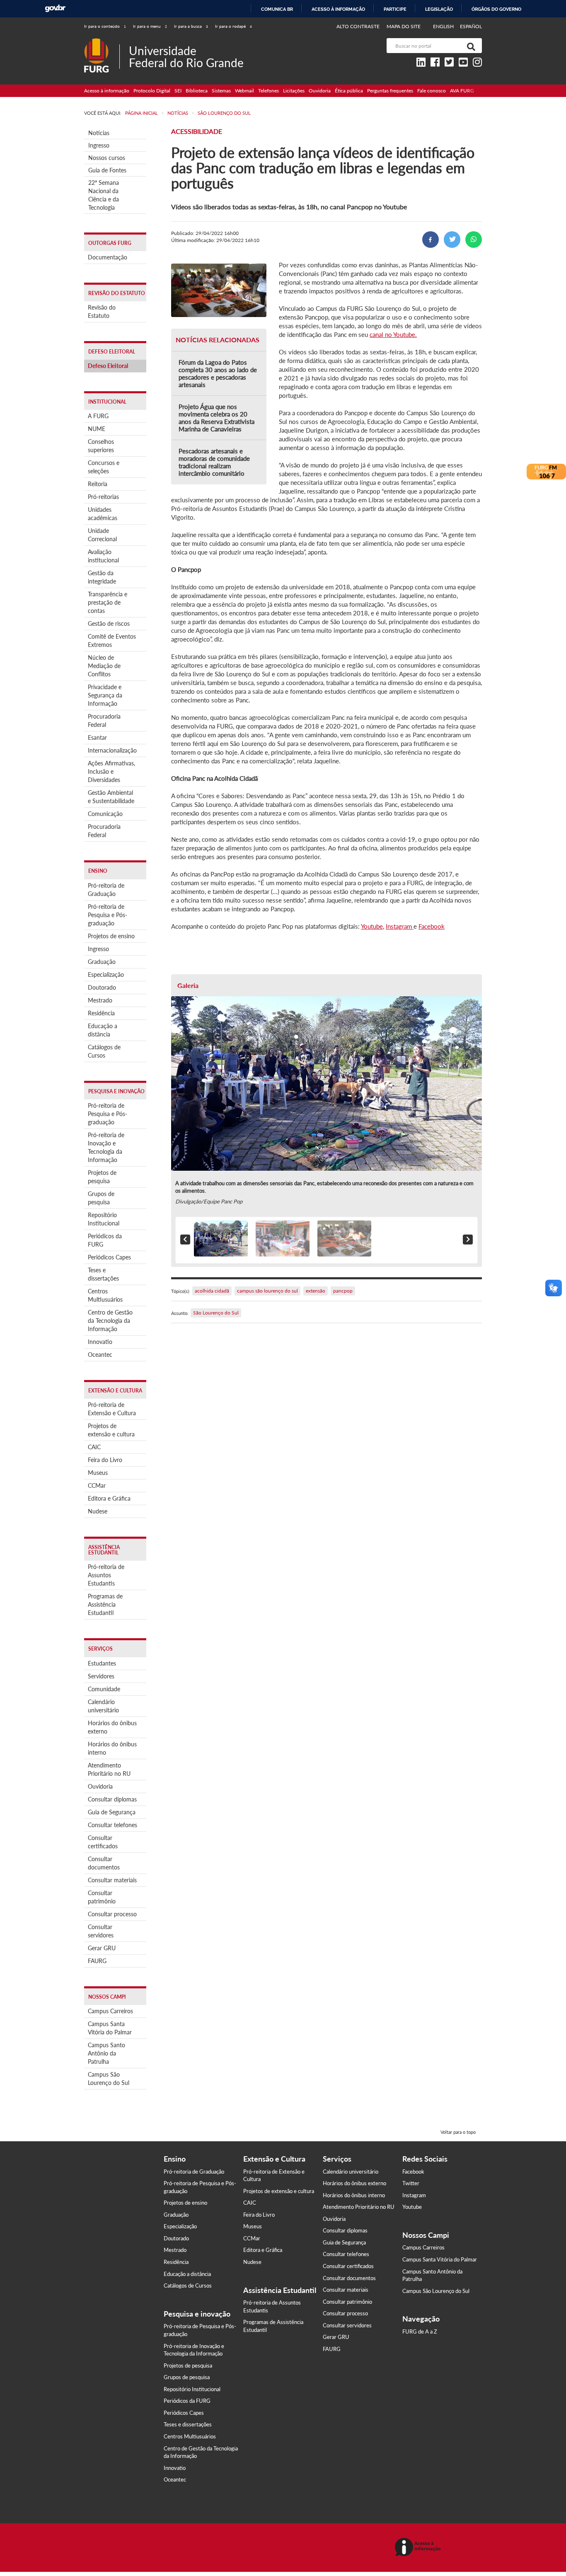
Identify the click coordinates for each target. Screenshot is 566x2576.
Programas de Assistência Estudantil (105, 1604)
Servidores (101, 1676)
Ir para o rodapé (233, 26)
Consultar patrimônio (102, 1897)
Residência (101, 1013)
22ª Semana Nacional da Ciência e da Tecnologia (104, 195)
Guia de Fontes (107, 170)
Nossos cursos (107, 158)
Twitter (411, 2183)
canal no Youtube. (393, 334)
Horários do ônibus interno (112, 1748)
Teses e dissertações (103, 1274)
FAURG (97, 1961)
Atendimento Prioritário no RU (109, 1769)
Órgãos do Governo (496, 9)
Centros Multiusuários (105, 1295)
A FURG (98, 416)
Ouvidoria (320, 91)
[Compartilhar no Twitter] (452, 240)
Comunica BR (277, 9)
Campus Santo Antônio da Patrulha (106, 2053)
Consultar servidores (101, 1931)
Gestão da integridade (102, 577)
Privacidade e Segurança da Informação (105, 695)
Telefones (268, 91)
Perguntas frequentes (390, 91)
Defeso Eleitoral (108, 366)
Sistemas (221, 91)
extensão (316, 1291)
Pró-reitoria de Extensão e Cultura (112, 1409)
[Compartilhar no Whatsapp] (474, 240)
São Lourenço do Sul (216, 1313)
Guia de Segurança (112, 1812)
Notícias (99, 133)
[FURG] (102, 42)
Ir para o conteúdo (105, 26)
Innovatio (100, 1342)
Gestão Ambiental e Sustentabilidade (111, 797)
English (444, 26)
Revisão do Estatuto (102, 311)
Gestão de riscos (109, 623)
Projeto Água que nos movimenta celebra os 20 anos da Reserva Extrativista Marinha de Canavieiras (216, 418)
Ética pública (349, 91)
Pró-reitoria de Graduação (106, 890)
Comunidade (104, 1689)
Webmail (244, 91)
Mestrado (100, 1000)
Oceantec (100, 1355)
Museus (98, 1473)
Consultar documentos (104, 1863)
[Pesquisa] (469, 46)
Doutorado (102, 987)
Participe (395, 9)
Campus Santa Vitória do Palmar (110, 2028)
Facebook (432, 926)
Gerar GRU (102, 1948)
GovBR (55, 8)
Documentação (108, 257)
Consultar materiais (112, 1880)
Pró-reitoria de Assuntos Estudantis (106, 1575)
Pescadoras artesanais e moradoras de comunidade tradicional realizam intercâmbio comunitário (214, 462)
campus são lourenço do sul (267, 1291)
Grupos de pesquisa (101, 1198)
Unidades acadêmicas (103, 514)
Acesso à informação (338, 9)
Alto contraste (358, 26)
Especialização (106, 974)
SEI (178, 91)
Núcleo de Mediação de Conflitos (104, 666)
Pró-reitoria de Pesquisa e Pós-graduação (108, 915)
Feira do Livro (105, 1460)
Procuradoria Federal (104, 720)
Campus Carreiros (110, 2011)
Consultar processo (112, 1914)
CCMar (97, 1485)
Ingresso (99, 145)
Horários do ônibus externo (112, 1727)
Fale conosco (432, 91)
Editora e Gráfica (109, 1498)
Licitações (294, 91)
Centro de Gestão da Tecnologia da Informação (110, 1321)
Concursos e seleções (104, 467)
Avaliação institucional (103, 556)
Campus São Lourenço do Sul (109, 2078)
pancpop (343, 1291)
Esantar (97, 737)
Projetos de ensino (111, 936)
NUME (97, 429)
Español (471, 26)
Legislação (439, 9)
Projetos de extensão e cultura (111, 1430)
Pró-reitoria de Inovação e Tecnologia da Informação (106, 1147)
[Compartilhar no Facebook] (431, 240)
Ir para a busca (191, 26)
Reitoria (98, 484)
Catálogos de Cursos (104, 1051)
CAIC (94, 1447)
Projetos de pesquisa (102, 1177)
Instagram (400, 926)
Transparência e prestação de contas (108, 602)
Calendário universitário (103, 1706)
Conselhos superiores (101, 446)
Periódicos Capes (109, 1257)
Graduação (102, 962)
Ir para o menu (150, 26)
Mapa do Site (404, 26)
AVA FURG (462, 91)
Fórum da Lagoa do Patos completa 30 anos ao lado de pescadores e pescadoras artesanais (218, 373)
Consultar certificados (103, 1842)
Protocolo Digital (152, 91)
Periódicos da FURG (105, 1240)
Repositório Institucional (104, 1219)
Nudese (98, 1511)
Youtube (372, 926)
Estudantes (102, 1663)
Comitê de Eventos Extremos (112, 640)
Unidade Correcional (102, 535)
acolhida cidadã (212, 1291)
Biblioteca (197, 91)
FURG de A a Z (420, 2331)
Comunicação (105, 814)
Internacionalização (112, 750)
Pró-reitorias (103, 497)
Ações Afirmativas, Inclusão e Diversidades (111, 771)
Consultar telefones (112, 1825)
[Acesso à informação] (419, 2548)
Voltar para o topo (458, 2132)
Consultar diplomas (112, 1799)
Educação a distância (103, 1030)
